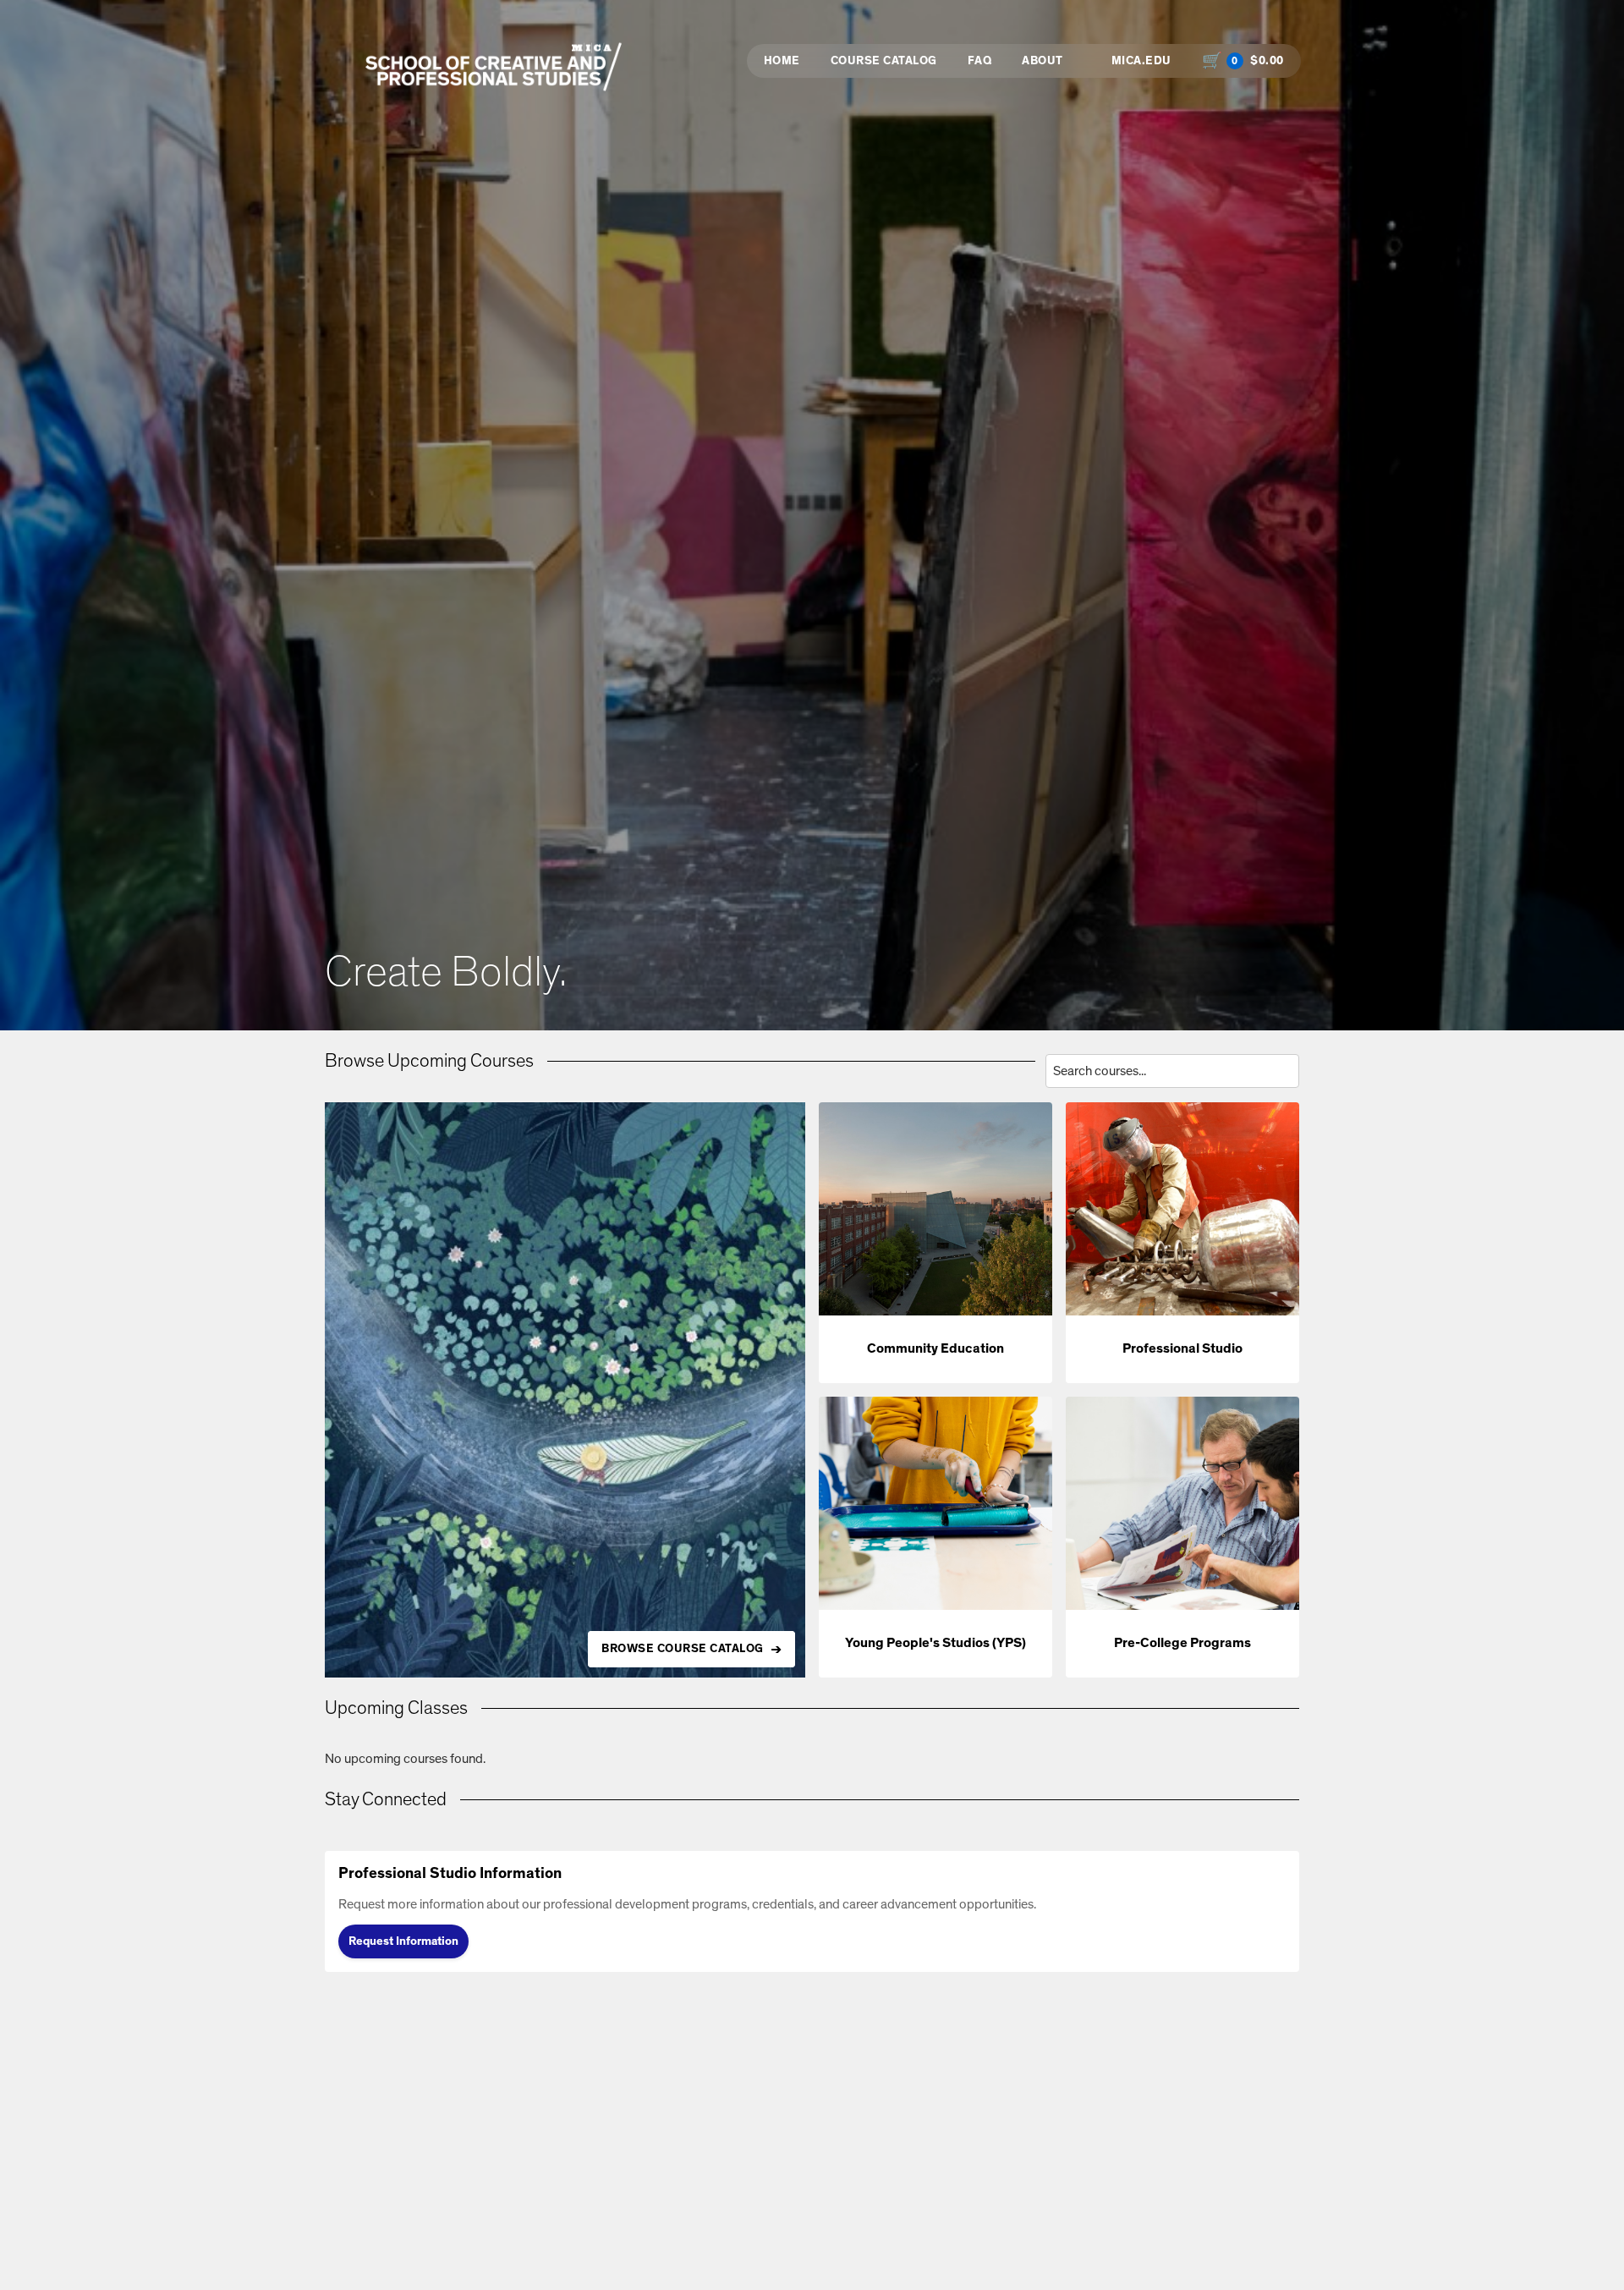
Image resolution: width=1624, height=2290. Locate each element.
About (1042, 61)
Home (782, 61)
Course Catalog (884, 61)
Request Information (403, 1941)
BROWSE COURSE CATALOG (683, 1649)
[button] (935, 1243)
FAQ (980, 61)
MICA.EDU (1141, 61)
